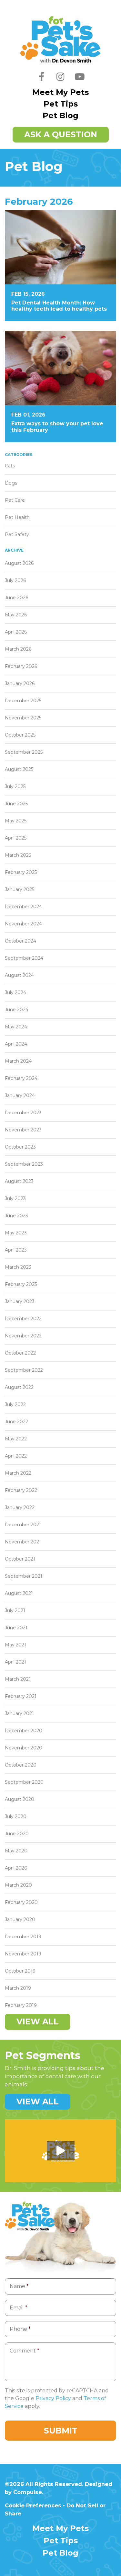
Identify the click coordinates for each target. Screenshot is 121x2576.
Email (19, 2308)
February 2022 (21, 1490)
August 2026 (19, 563)
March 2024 (18, 1061)
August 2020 (20, 1799)
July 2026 (15, 580)
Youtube (80, 81)
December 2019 (23, 1937)
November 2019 (23, 1954)
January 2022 (20, 1507)
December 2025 (23, 701)
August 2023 (19, 1181)
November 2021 (23, 1542)
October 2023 (20, 1147)
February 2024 (21, 1078)
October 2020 (21, 1765)
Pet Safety (17, 534)
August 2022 (19, 1387)
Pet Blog (60, 115)
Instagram (61, 81)
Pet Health (17, 517)
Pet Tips (61, 104)
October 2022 (20, 1353)
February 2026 (21, 666)
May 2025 (16, 821)
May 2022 (16, 1439)
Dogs (11, 483)
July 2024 (15, 992)
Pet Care (15, 500)
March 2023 (18, 1267)
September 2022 (24, 1370)
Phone (20, 2329)
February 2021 (21, 1696)
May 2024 (16, 1027)
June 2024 (17, 1010)
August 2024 (19, 975)
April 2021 (15, 1662)
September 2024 (24, 958)
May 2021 (15, 1645)
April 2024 (16, 1044)
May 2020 (16, 1851)
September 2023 (24, 1164)
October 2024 (20, 941)
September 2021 (24, 1576)
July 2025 (15, 786)
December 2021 (23, 1525)
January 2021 (19, 1713)
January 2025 (20, 889)
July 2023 (15, 1198)
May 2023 (16, 1233)
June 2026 (16, 598)
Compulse (28, 2492)
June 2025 (16, 804)
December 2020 (24, 1731)
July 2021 (15, 1610)
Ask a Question (61, 134)
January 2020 (20, 1919)
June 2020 (17, 1834)
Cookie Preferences (33, 2505)
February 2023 (21, 1284)
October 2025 (20, 735)
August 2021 (19, 1593)
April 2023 (16, 1250)
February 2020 (21, 1902)
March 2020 (18, 1885)
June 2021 (16, 1628)
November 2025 (23, 718)
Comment (25, 2351)
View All (38, 2021)
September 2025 (24, 752)
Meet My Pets (60, 92)
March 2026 (18, 649)
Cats (10, 466)
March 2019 (18, 1988)
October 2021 (20, 1559)
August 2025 (19, 769)
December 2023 (23, 1113)
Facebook (42, 81)
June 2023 (16, 1216)
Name (19, 2286)
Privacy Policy (53, 2398)
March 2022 (18, 1473)
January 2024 (20, 1095)
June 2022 (16, 1422)
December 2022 (23, 1319)
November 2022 (23, 1336)
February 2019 (21, 2005)
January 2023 (20, 1301)
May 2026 (16, 615)
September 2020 (24, 1782)
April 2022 (16, 1456)
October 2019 (20, 1971)
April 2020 (16, 1868)
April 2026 (16, 632)
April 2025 (16, 838)
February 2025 (21, 872)
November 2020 (24, 1748)
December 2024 (23, 907)
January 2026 (20, 683)
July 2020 (16, 1816)
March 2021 (18, 1679)
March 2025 (18, 855)
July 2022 (15, 1404)
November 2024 (23, 924)
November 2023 (23, 1130)
